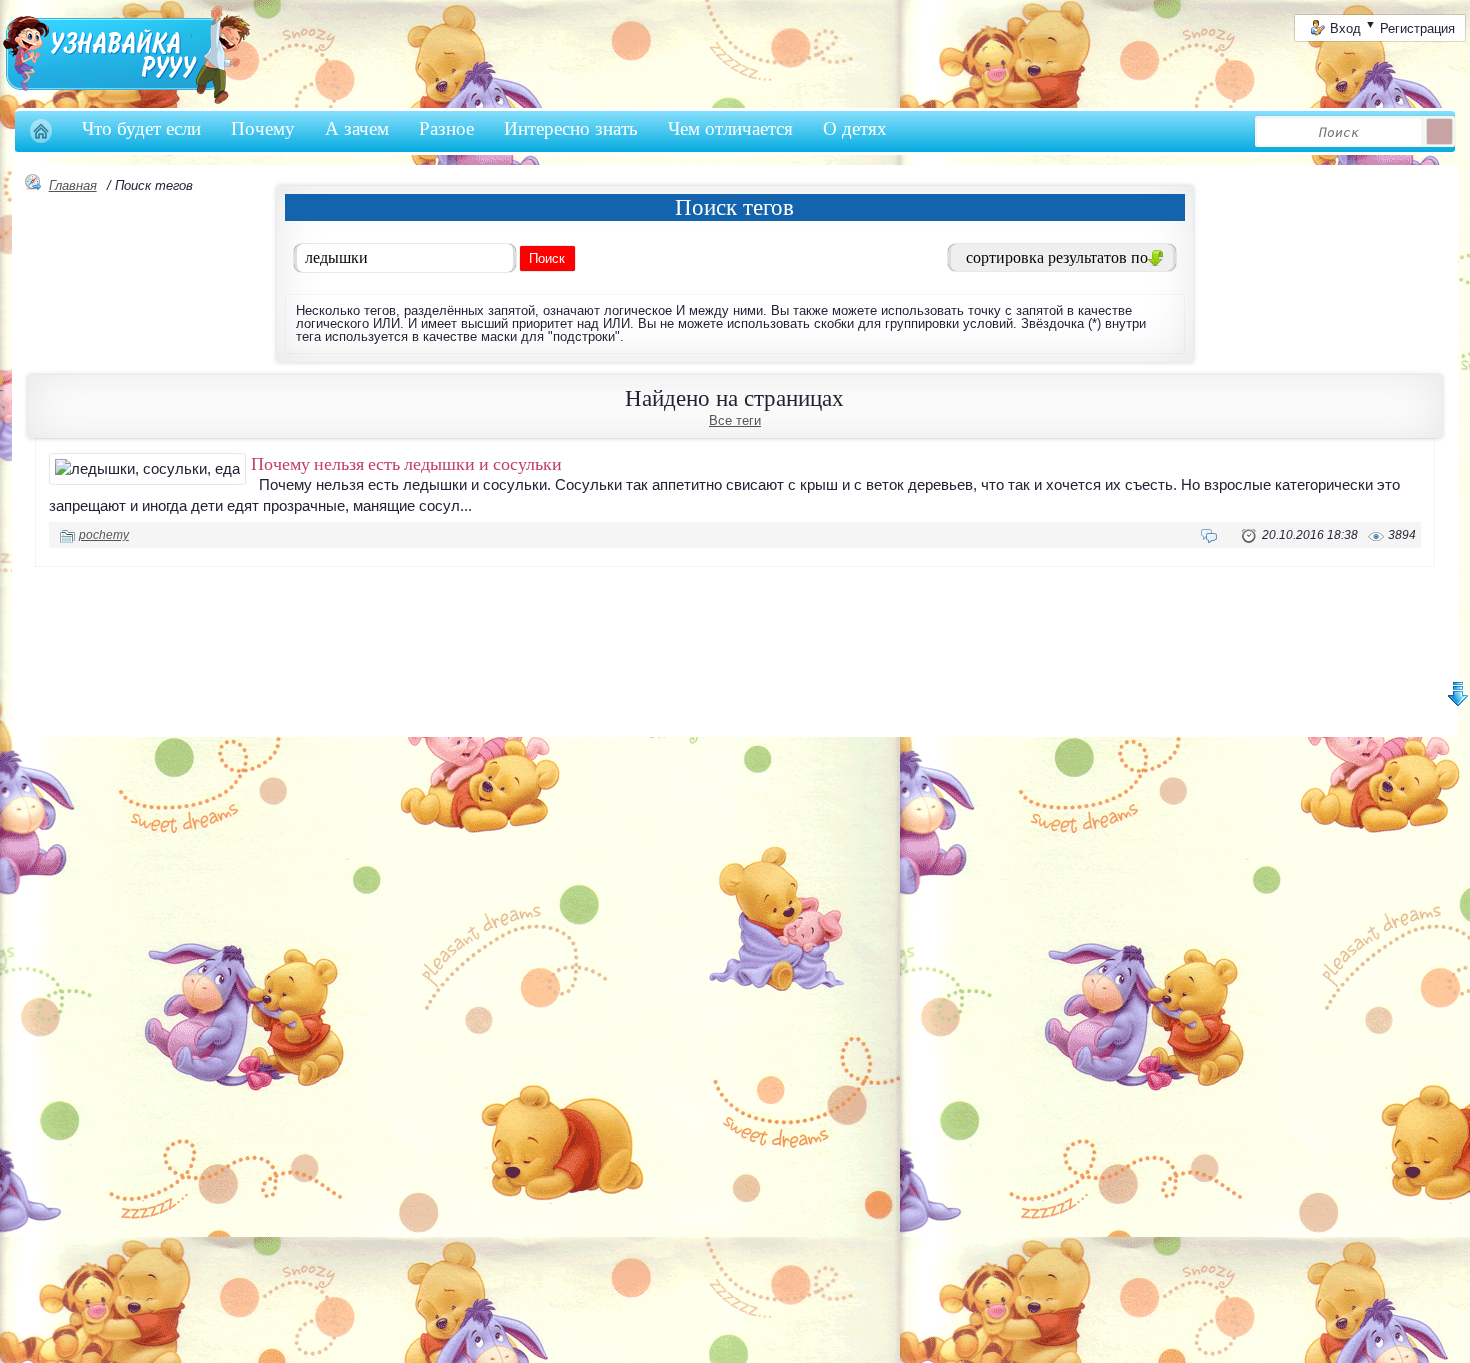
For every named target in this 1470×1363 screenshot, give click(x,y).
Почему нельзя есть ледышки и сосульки (406, 463)
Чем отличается (730, 128)
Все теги (735, 420)
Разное (446, 128)
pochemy (104, 535)
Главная (73, 185)
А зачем (357, 128)
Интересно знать (571, 128)
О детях (855, 128)
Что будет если (141, 128)
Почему (263, 128)
